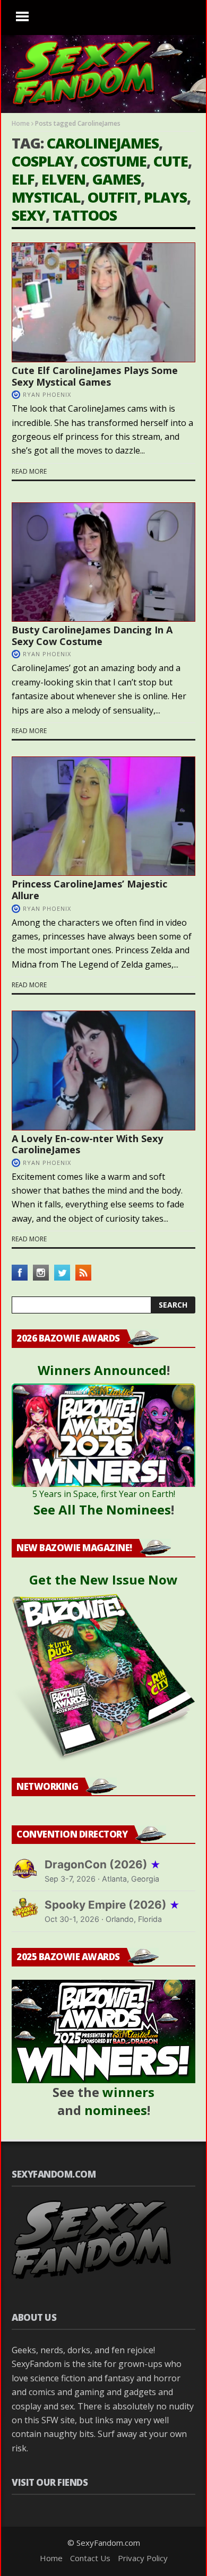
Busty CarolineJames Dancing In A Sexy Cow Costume (92, 636)
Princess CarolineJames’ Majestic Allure (89, 890)
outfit (112, 197)
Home (21, 123)
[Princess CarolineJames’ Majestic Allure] (103, 816)
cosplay (43, 161)
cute (171, 161)
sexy (29, 215)
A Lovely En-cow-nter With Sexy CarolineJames (87, 1144)
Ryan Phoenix (47, 394)
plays (165, 197)
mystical (46, 197)
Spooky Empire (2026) (112, 1905)
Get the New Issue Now (103, 1579)
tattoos (85, 215)
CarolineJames (103, 143)
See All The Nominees (102, 1509)
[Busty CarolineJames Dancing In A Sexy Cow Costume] (103, 562)
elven (63, 179)
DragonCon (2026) (103, 1864)
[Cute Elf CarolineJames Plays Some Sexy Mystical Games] (103, 302)
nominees (116, 2110)
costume (114, 161)
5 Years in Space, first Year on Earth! (104, 1494)
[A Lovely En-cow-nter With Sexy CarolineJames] (103, 1071)
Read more (29, 471)
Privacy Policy (143, 2558)
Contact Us (90, 2558)
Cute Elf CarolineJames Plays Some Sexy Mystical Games (95, 376)
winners (128, 2092)
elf (23, 179)
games (117, 179)
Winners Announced (102, 1370)
